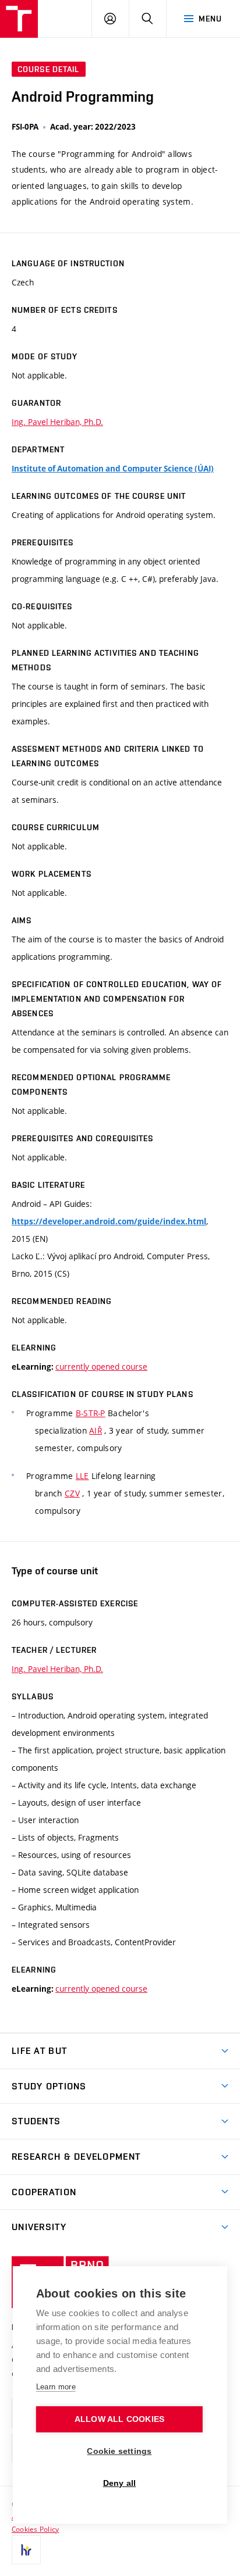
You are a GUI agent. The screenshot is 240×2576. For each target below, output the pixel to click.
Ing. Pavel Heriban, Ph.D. (57, 422)
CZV (72, 1493)
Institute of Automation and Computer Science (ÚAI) (113, 469)
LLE (82, 1476)
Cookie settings (119, 2451)
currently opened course (101, 1366)
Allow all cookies (119, 2419)
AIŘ (96, 1430)
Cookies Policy (35, 2529)
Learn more (56, 2387)
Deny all (120, 2483)
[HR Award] (26, 2550)
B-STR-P (91, 1413)
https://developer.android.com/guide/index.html (109, 1221)
